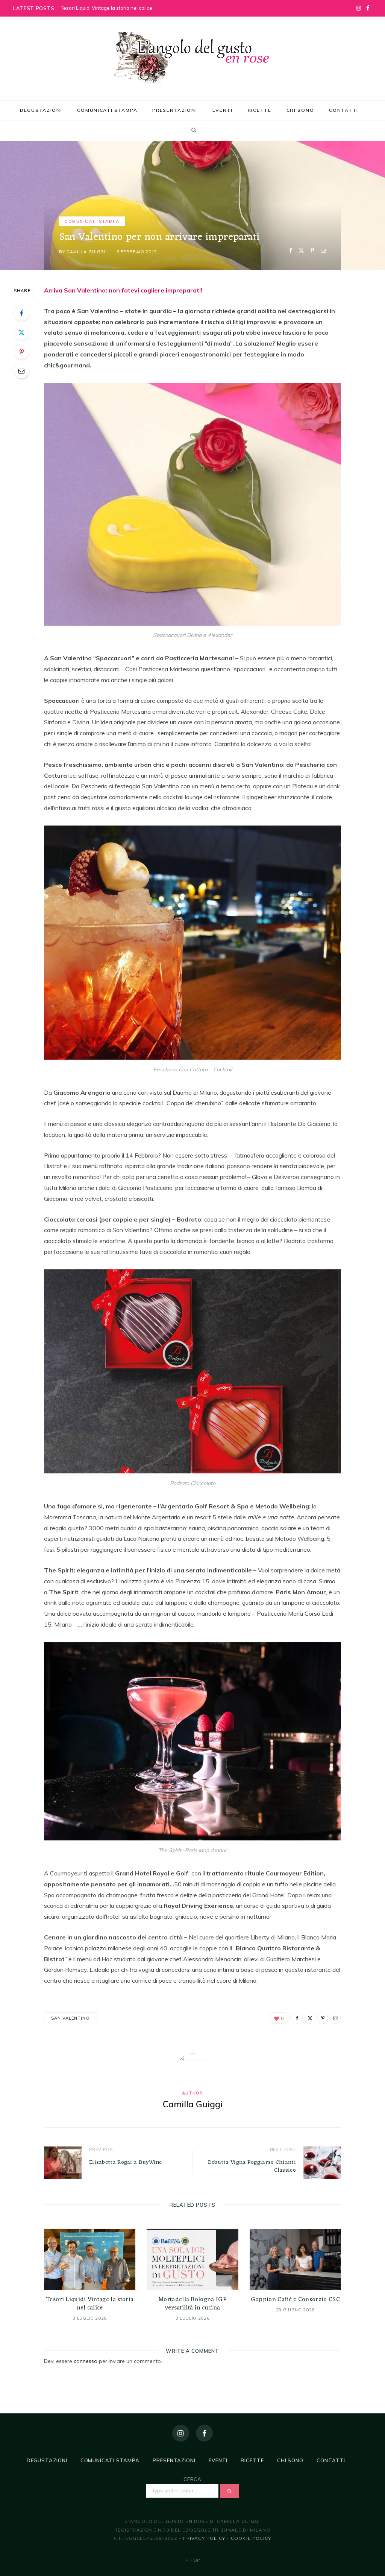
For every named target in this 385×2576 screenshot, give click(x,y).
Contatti (344, 110)
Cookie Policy (251, 2538)
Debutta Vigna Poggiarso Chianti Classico (252, 2166)
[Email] (323, 251)
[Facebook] (290, 251)
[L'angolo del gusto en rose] (192, 58)
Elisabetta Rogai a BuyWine (126, 2162)
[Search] (192, 130)
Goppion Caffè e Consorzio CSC (295, 2300)
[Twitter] (301, 251)
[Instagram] (181, 2433)
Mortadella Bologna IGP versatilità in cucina (192, 2304)
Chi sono (300, 110)
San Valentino (70, 2018)
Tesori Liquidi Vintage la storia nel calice (107, 8)
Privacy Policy (204, 2538)
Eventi (223, 110)
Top (195, 2560)
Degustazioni (41, 110)
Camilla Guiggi (86, 252)
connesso (86, 2361)
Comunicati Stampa (107, 110)
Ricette (260, 110)
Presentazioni (175, 110)
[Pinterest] (312, 251)
